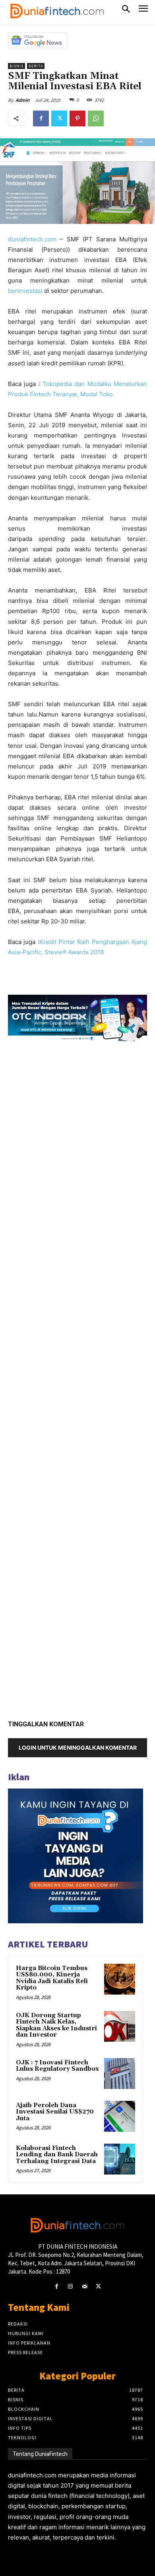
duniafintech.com (32, 239)
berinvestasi (25, 291)
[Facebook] (41, 118)
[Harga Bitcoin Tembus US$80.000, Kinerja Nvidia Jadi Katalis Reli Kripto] (120, 1979)
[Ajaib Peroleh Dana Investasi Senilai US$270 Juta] (120, 2116)
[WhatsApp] (96, 118)
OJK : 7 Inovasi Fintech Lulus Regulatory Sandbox (57, 2066)
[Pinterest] (77, 118)
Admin (22, 100)
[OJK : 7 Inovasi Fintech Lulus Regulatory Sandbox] (120, 2073)
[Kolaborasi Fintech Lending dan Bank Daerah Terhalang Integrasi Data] (120, 2159)
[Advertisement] (77, 1378)
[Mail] (84, 2286)
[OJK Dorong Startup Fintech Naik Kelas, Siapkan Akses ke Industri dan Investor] (120, 2026)
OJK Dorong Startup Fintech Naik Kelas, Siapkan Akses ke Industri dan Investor (56, 2025)
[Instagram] (71, 2286)
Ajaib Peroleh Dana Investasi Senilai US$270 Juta (55, 2112)
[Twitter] (59, 118)
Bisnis (16, 66)
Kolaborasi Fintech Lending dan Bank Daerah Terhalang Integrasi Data (57, 2155)
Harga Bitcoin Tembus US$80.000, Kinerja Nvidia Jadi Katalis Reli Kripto (52, 1978)
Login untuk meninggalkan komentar (78, 1748)
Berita (36, 66)
